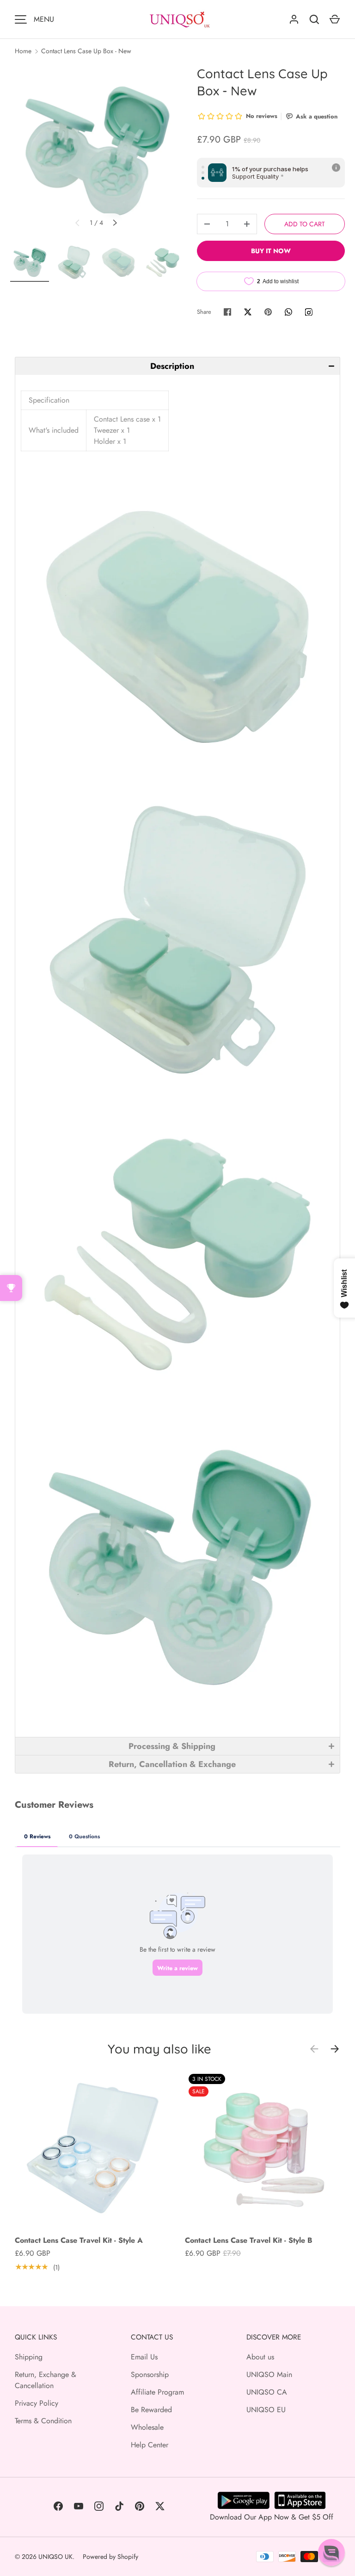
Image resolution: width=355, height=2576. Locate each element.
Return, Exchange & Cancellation (46, 2380)
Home (23, 51)
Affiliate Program (157, 2392)
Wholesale (147, 2427)
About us (260, 2357)
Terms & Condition (43, 2421)
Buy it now (271, 251)
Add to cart (305, 224)
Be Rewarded (151, 2410)
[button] (177, 366)
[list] (96, 151)
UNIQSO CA (267, 2392)
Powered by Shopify (110, 2557)
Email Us (144, 2357)
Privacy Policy (37, 2403)
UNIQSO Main (269, 2374)
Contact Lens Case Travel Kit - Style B (249, 2240)
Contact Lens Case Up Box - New (86, 51)
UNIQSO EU (266, 2410)
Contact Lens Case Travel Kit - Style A (79, 2240)
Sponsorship (150, 2374)
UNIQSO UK (55, 2557)
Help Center (150, 2445)
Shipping (29, 2357)
